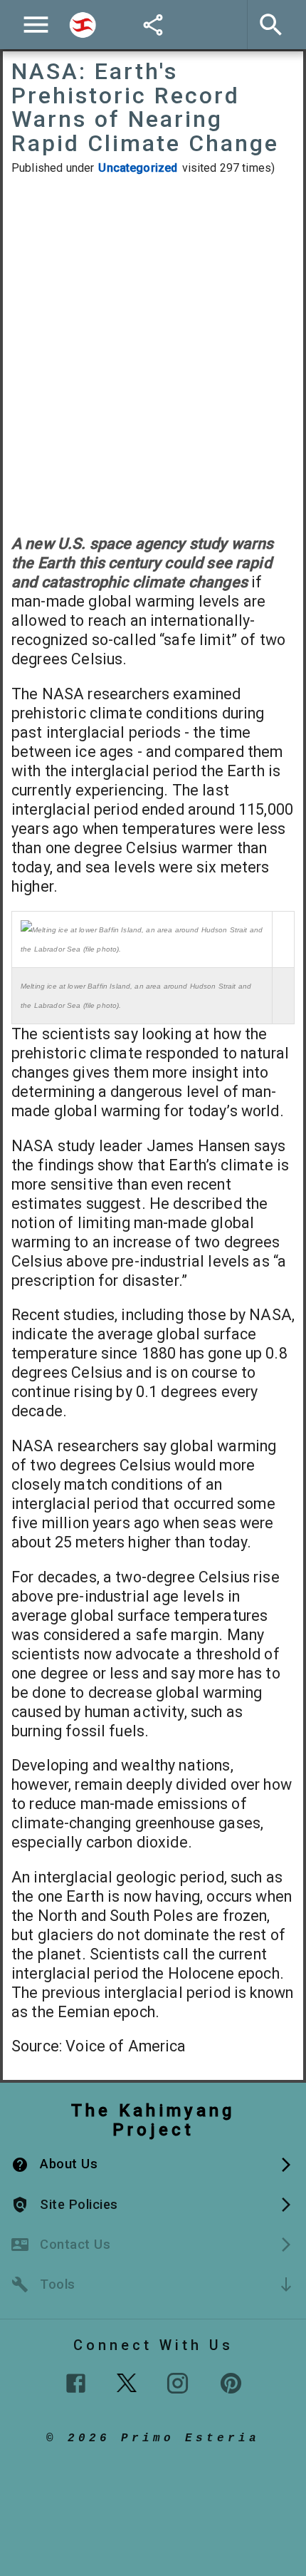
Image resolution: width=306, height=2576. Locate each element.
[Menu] (36, 25)
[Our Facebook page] (76, 2383)
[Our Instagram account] (178, 2383)
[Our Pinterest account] (231, 2383)
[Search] (83, 25)
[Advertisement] (153, 354)
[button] (153, 2164)
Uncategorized (138, 168)
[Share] (153, 25)
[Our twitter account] (127, 2381)
